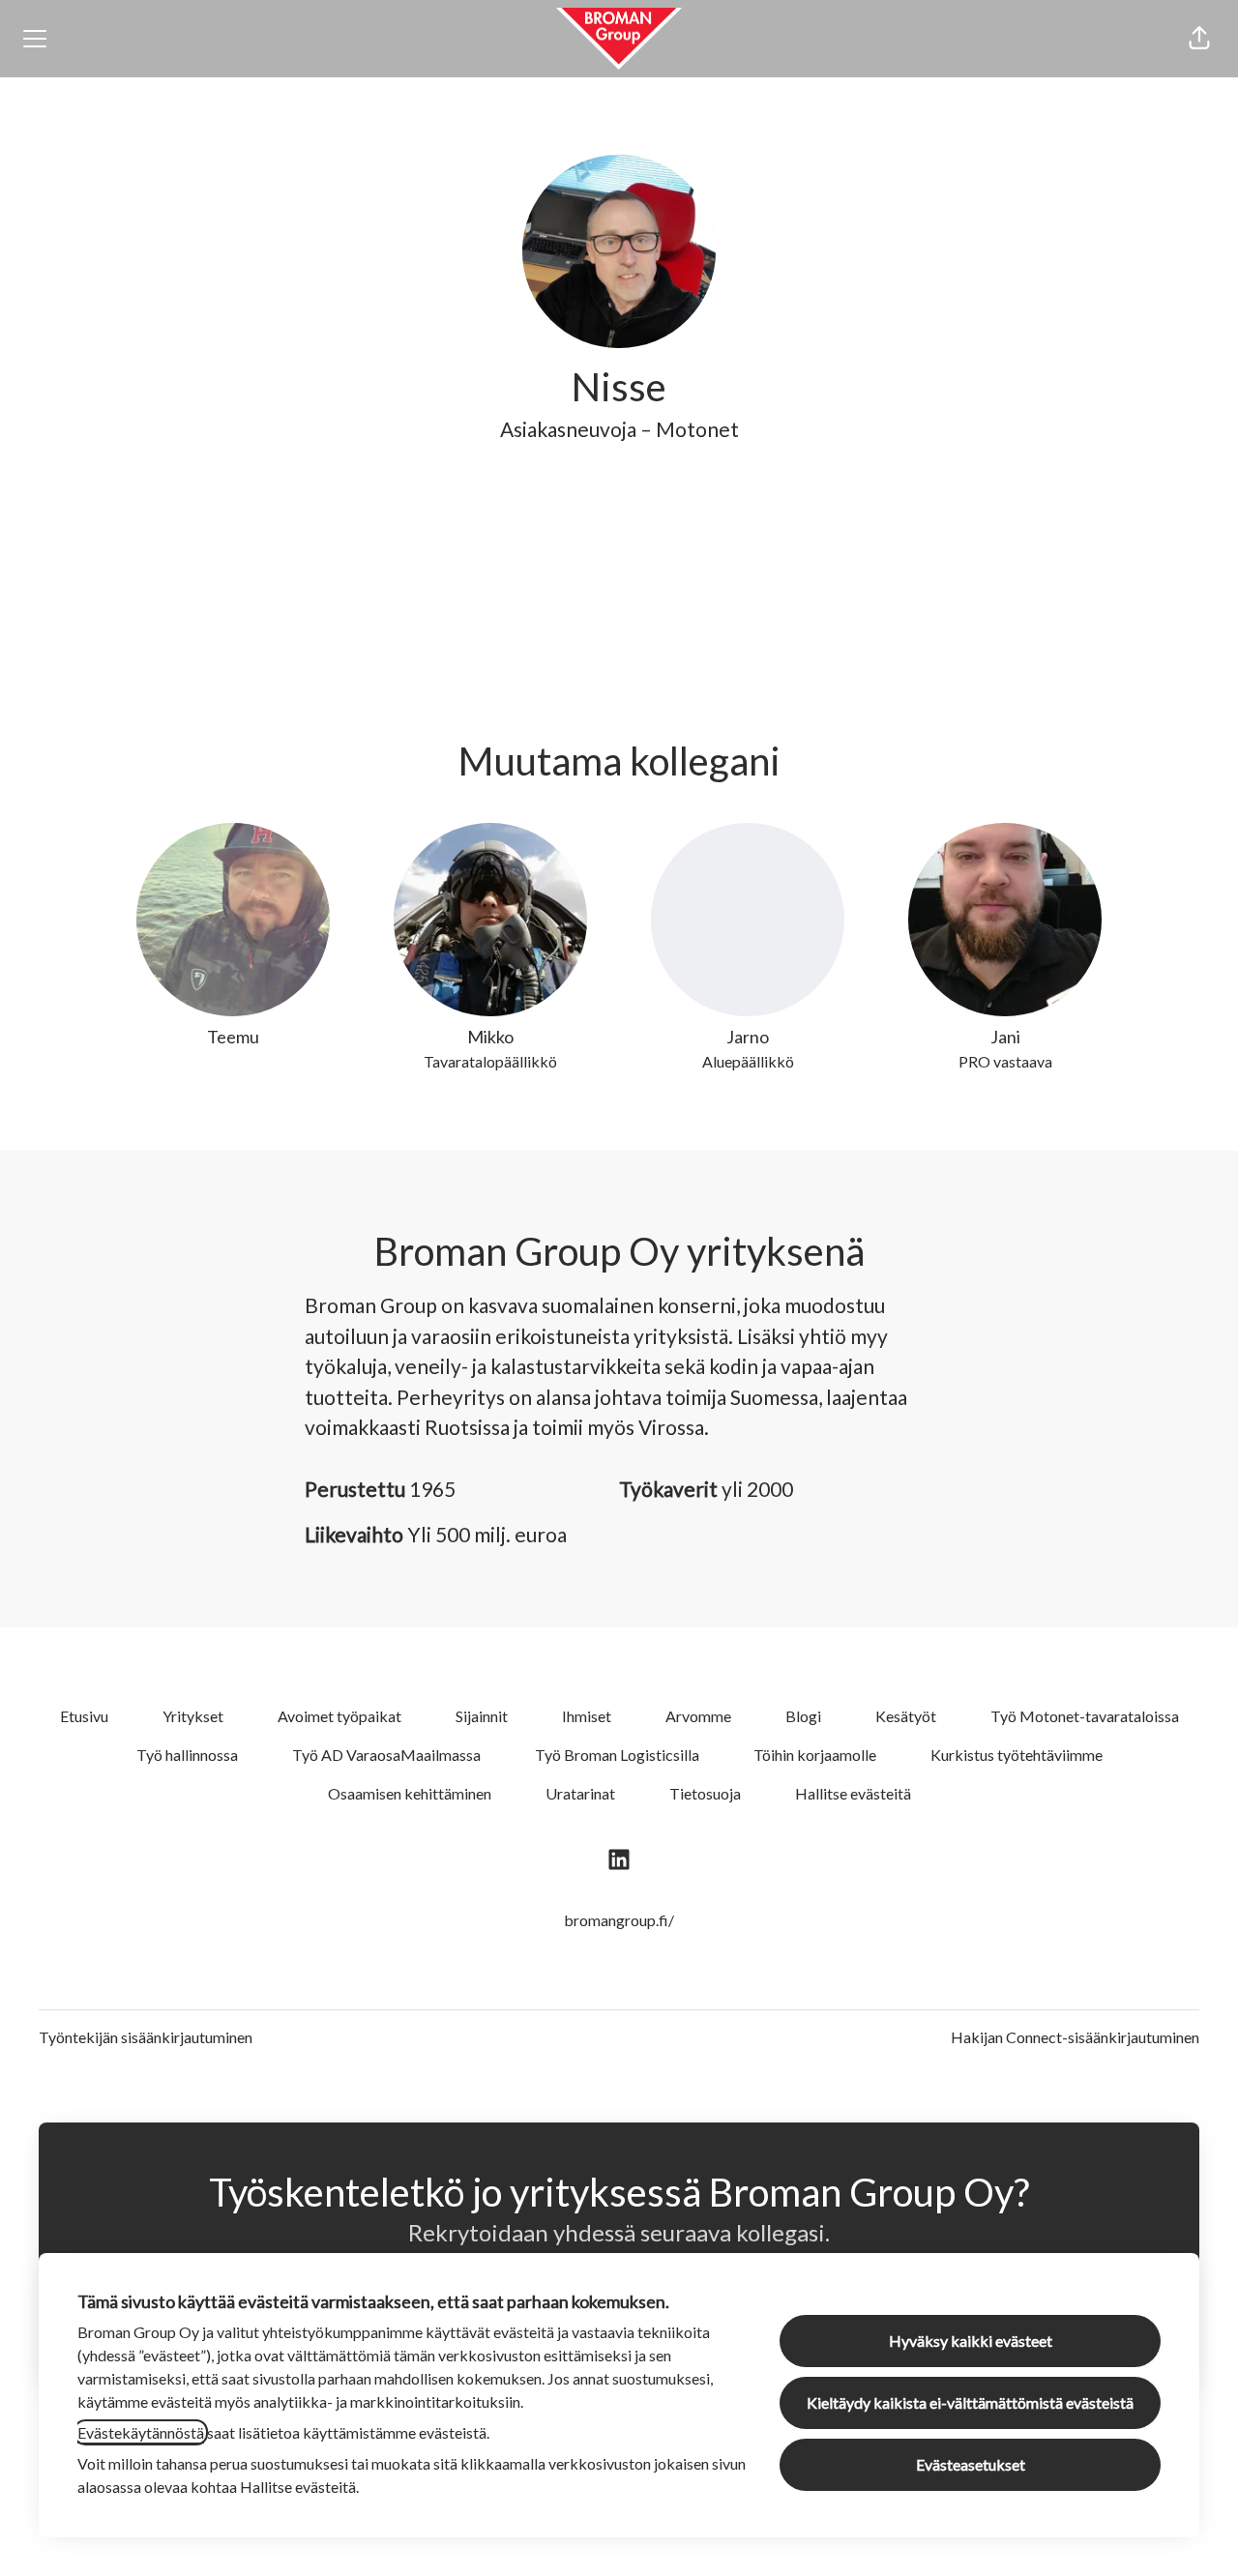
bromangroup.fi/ (619, 1920)
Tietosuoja (705, 1793)
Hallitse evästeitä (853, 1793)
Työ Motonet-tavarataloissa (1085, 1716)
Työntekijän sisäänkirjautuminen (146, 2037)
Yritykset (193, 1716)
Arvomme (698, 1716)
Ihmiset (587, 1716)
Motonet (697, 429)
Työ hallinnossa (187, 1755)
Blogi (803, 1716)
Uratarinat (580, 1793)
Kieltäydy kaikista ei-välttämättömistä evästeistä (970, 2402)
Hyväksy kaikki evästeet (971, 2341)
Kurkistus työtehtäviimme (1017, 1755)
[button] (1199, 39)
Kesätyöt (906, 1716)
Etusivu (84, 1716)
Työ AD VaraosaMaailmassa (386, 1755)
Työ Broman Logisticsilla (617, 1755)
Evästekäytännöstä (141, 2432)
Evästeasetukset (971, 2464)
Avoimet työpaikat (339, 1716)
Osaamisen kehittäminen (410, 1793)
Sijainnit (482, 1716)
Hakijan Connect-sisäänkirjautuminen (1075, 2037)
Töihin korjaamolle (815, 1755)
